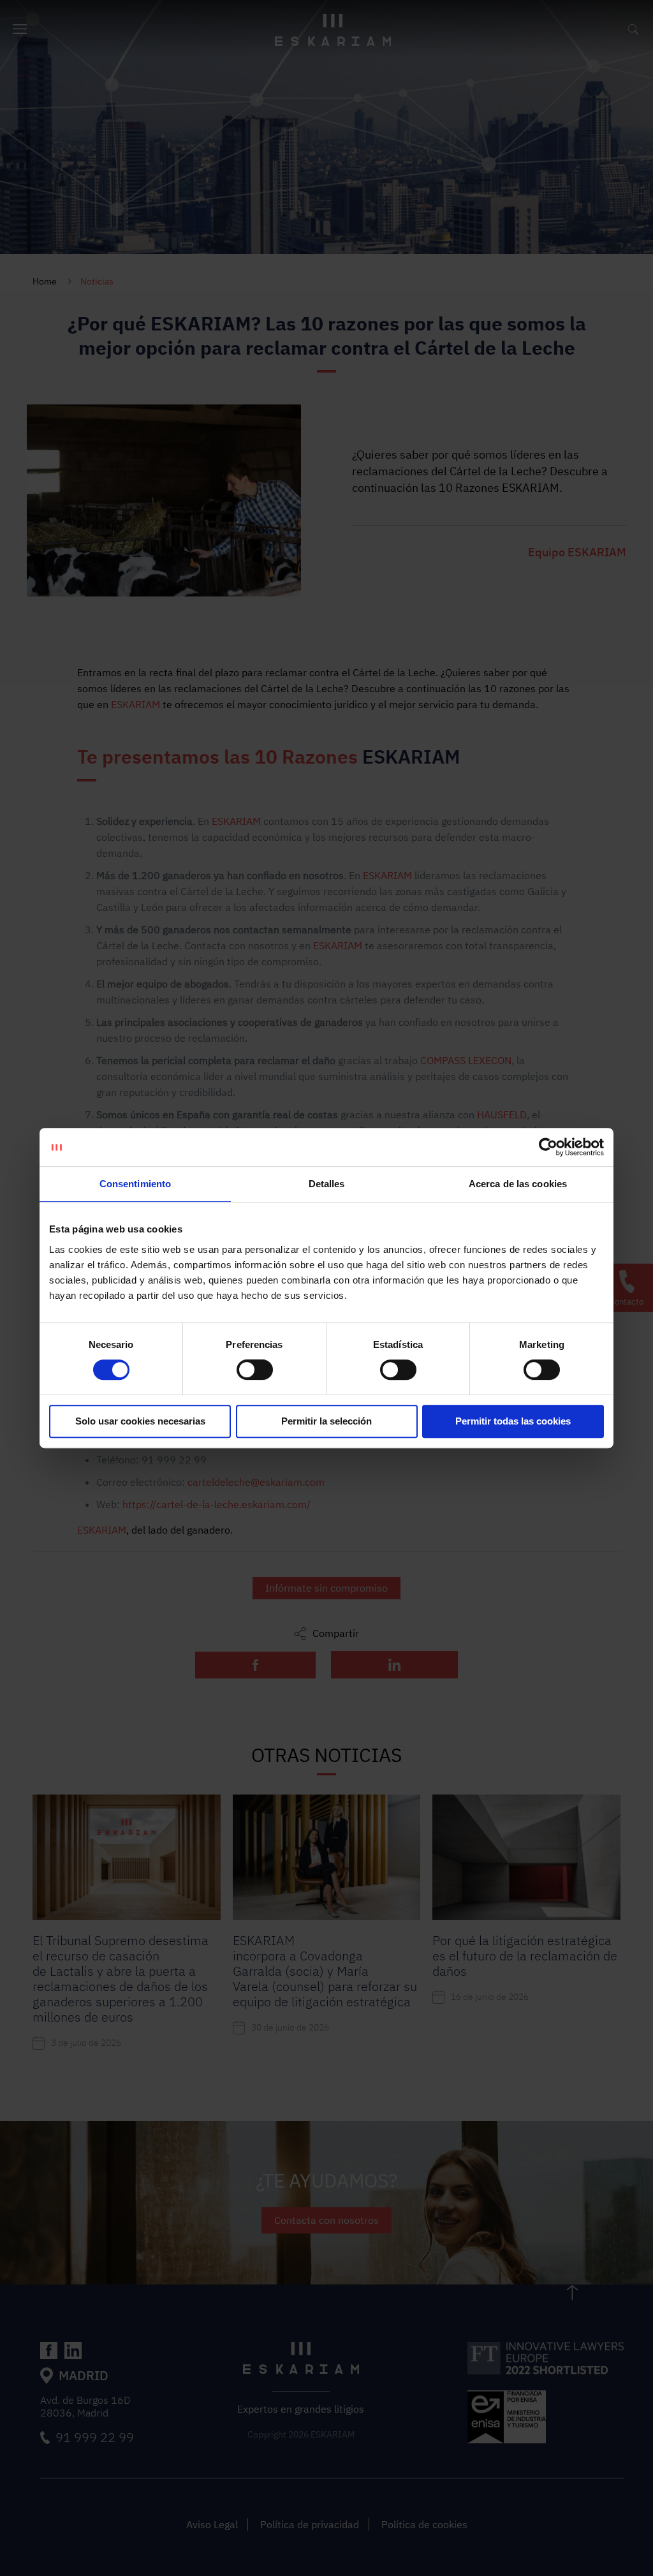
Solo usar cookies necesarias (140, 1421)
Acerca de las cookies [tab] (518, 1184)
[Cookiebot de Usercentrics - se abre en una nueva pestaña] (548, 1147)
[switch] (255, 1370)
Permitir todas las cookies (513, 1421)
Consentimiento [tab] (135, 1184)
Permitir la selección (326, 1421)
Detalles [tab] (327, 1184)
